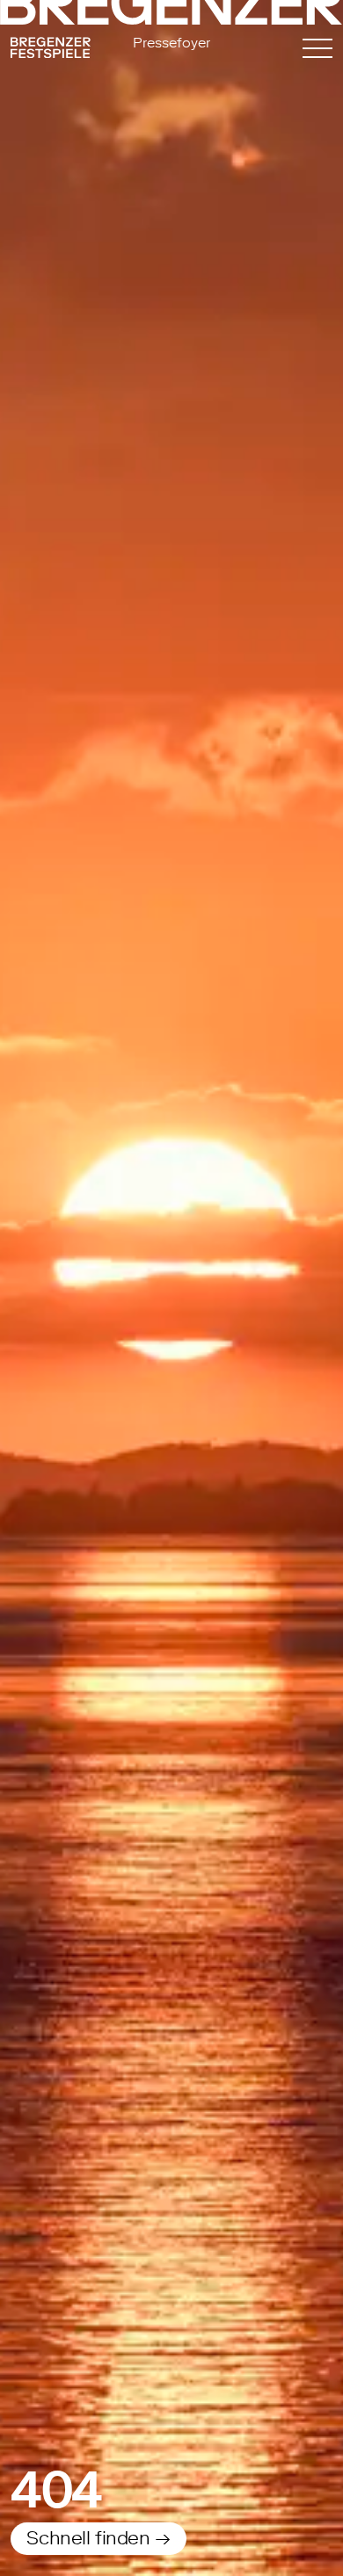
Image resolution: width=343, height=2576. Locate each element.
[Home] (59, 51)
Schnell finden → (98, 2537)
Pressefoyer (171, 42)
